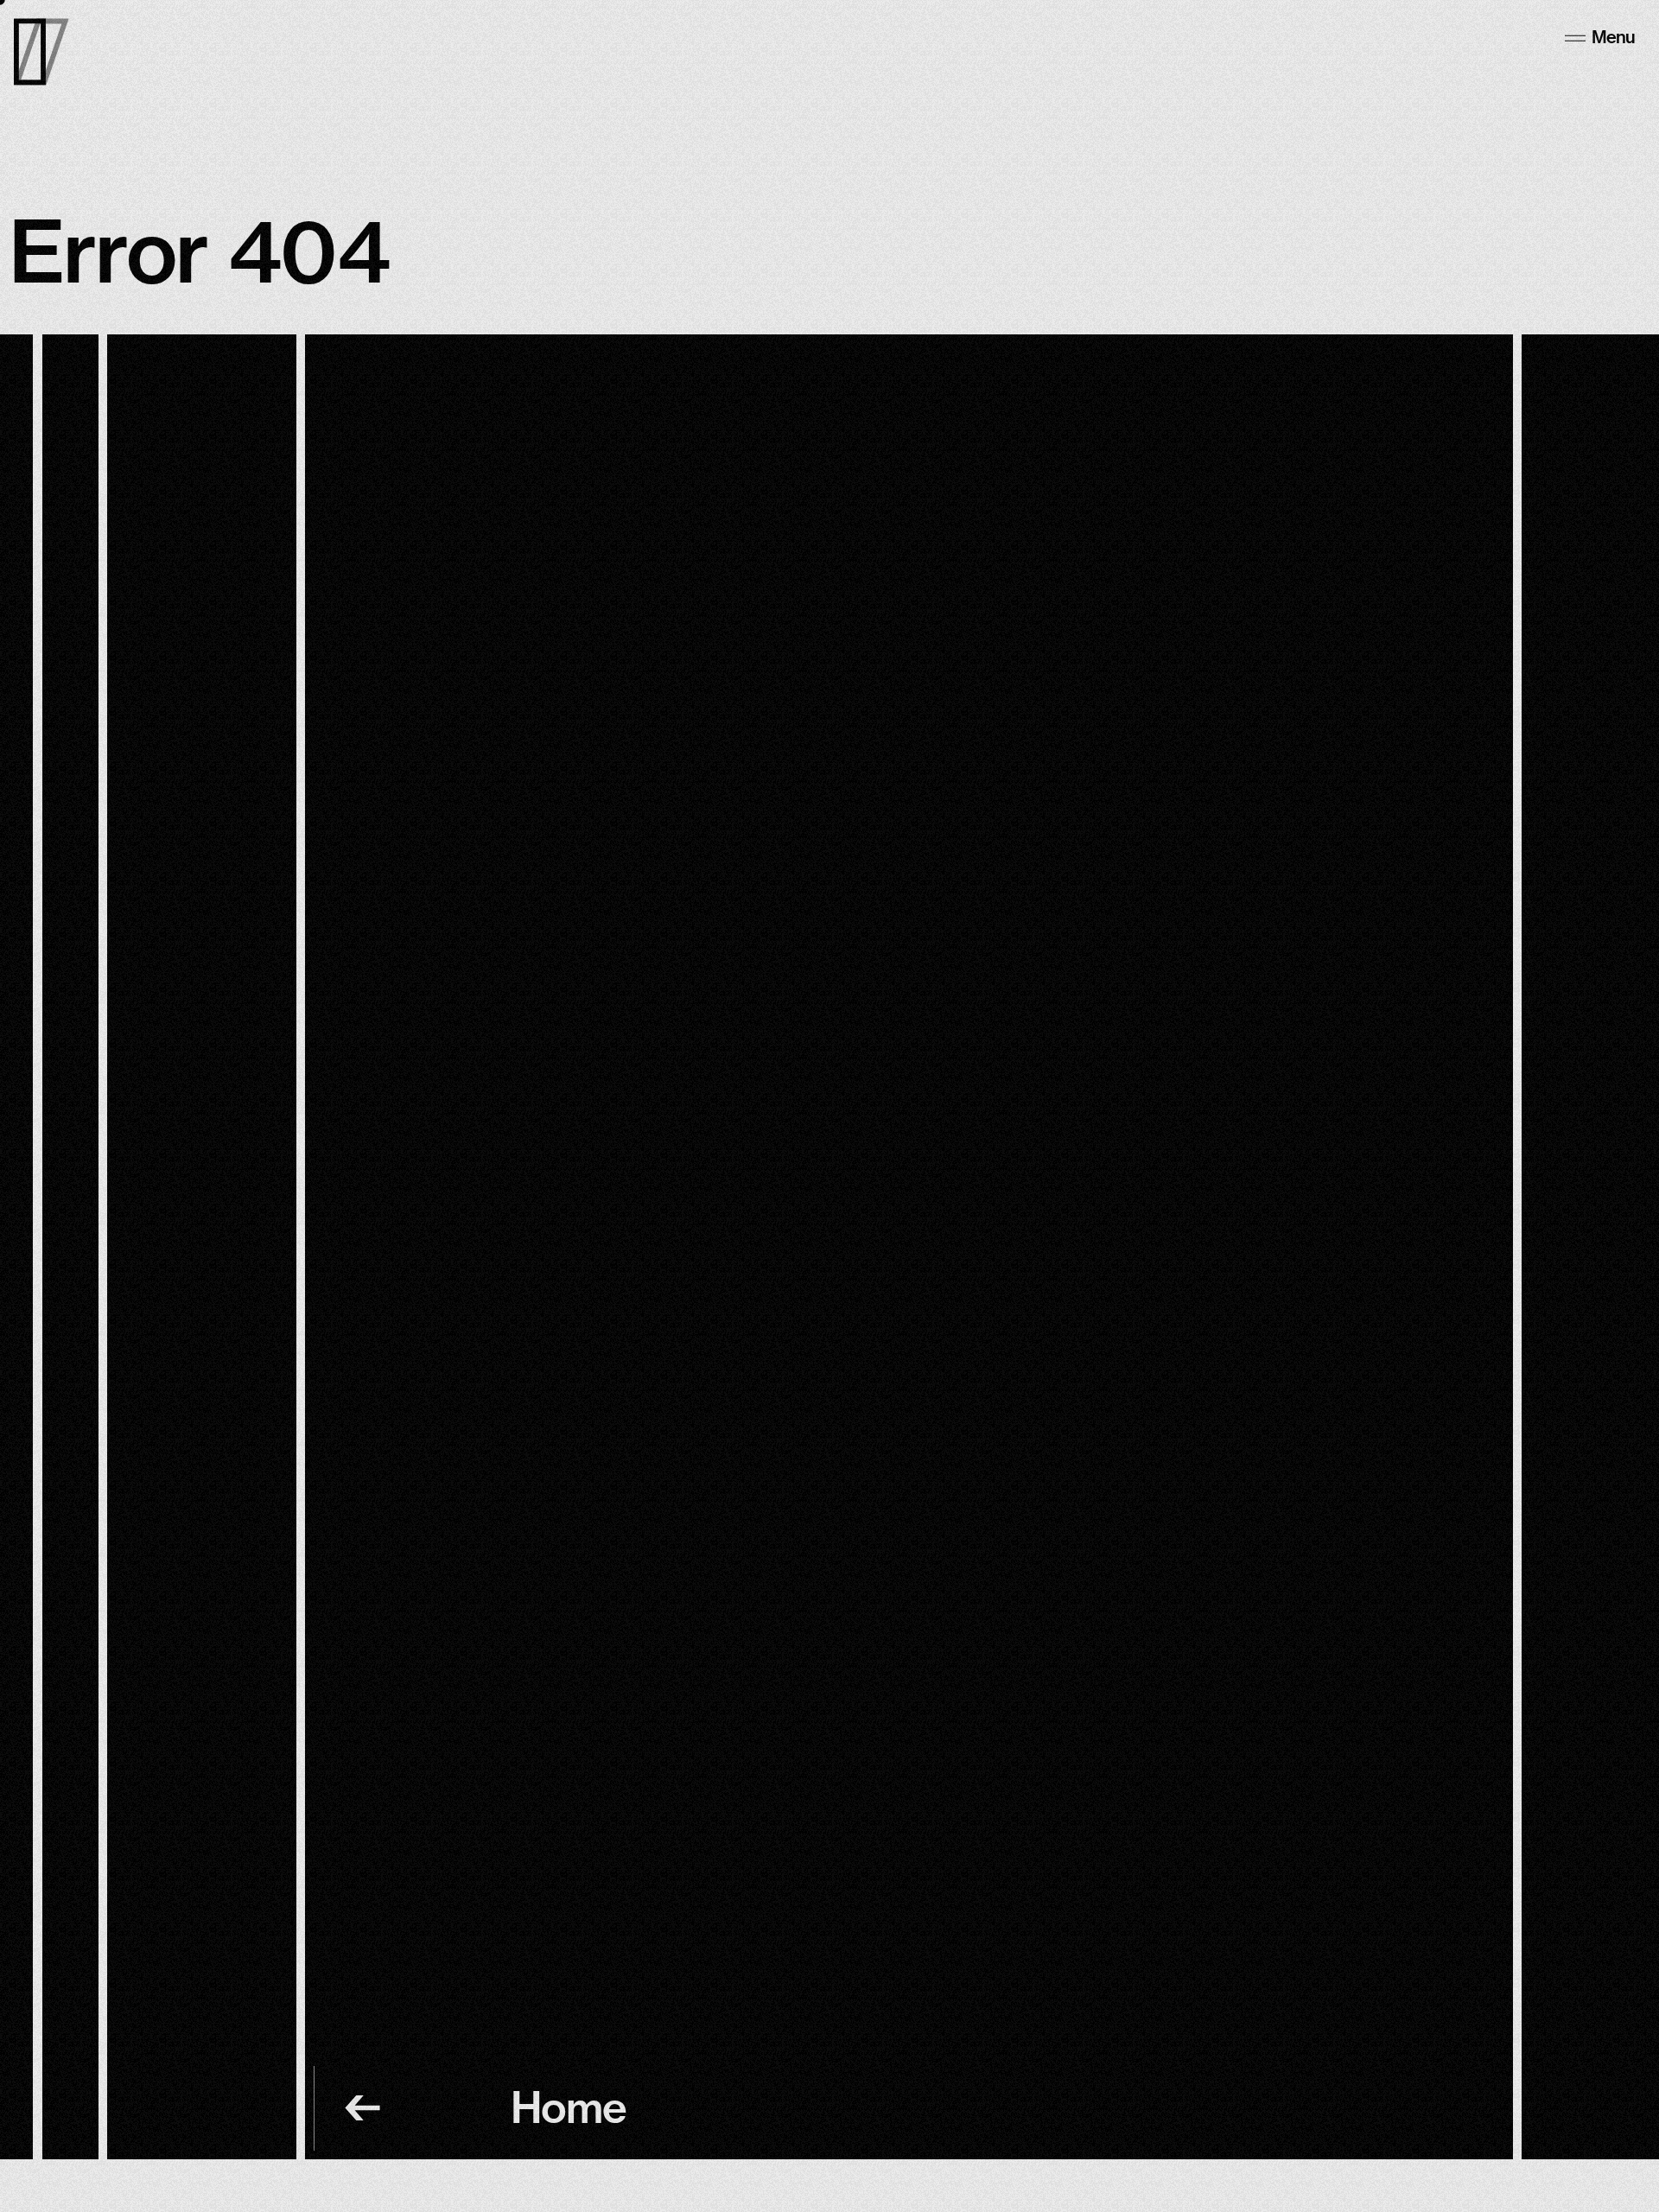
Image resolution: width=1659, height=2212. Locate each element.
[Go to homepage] (41, 52)
